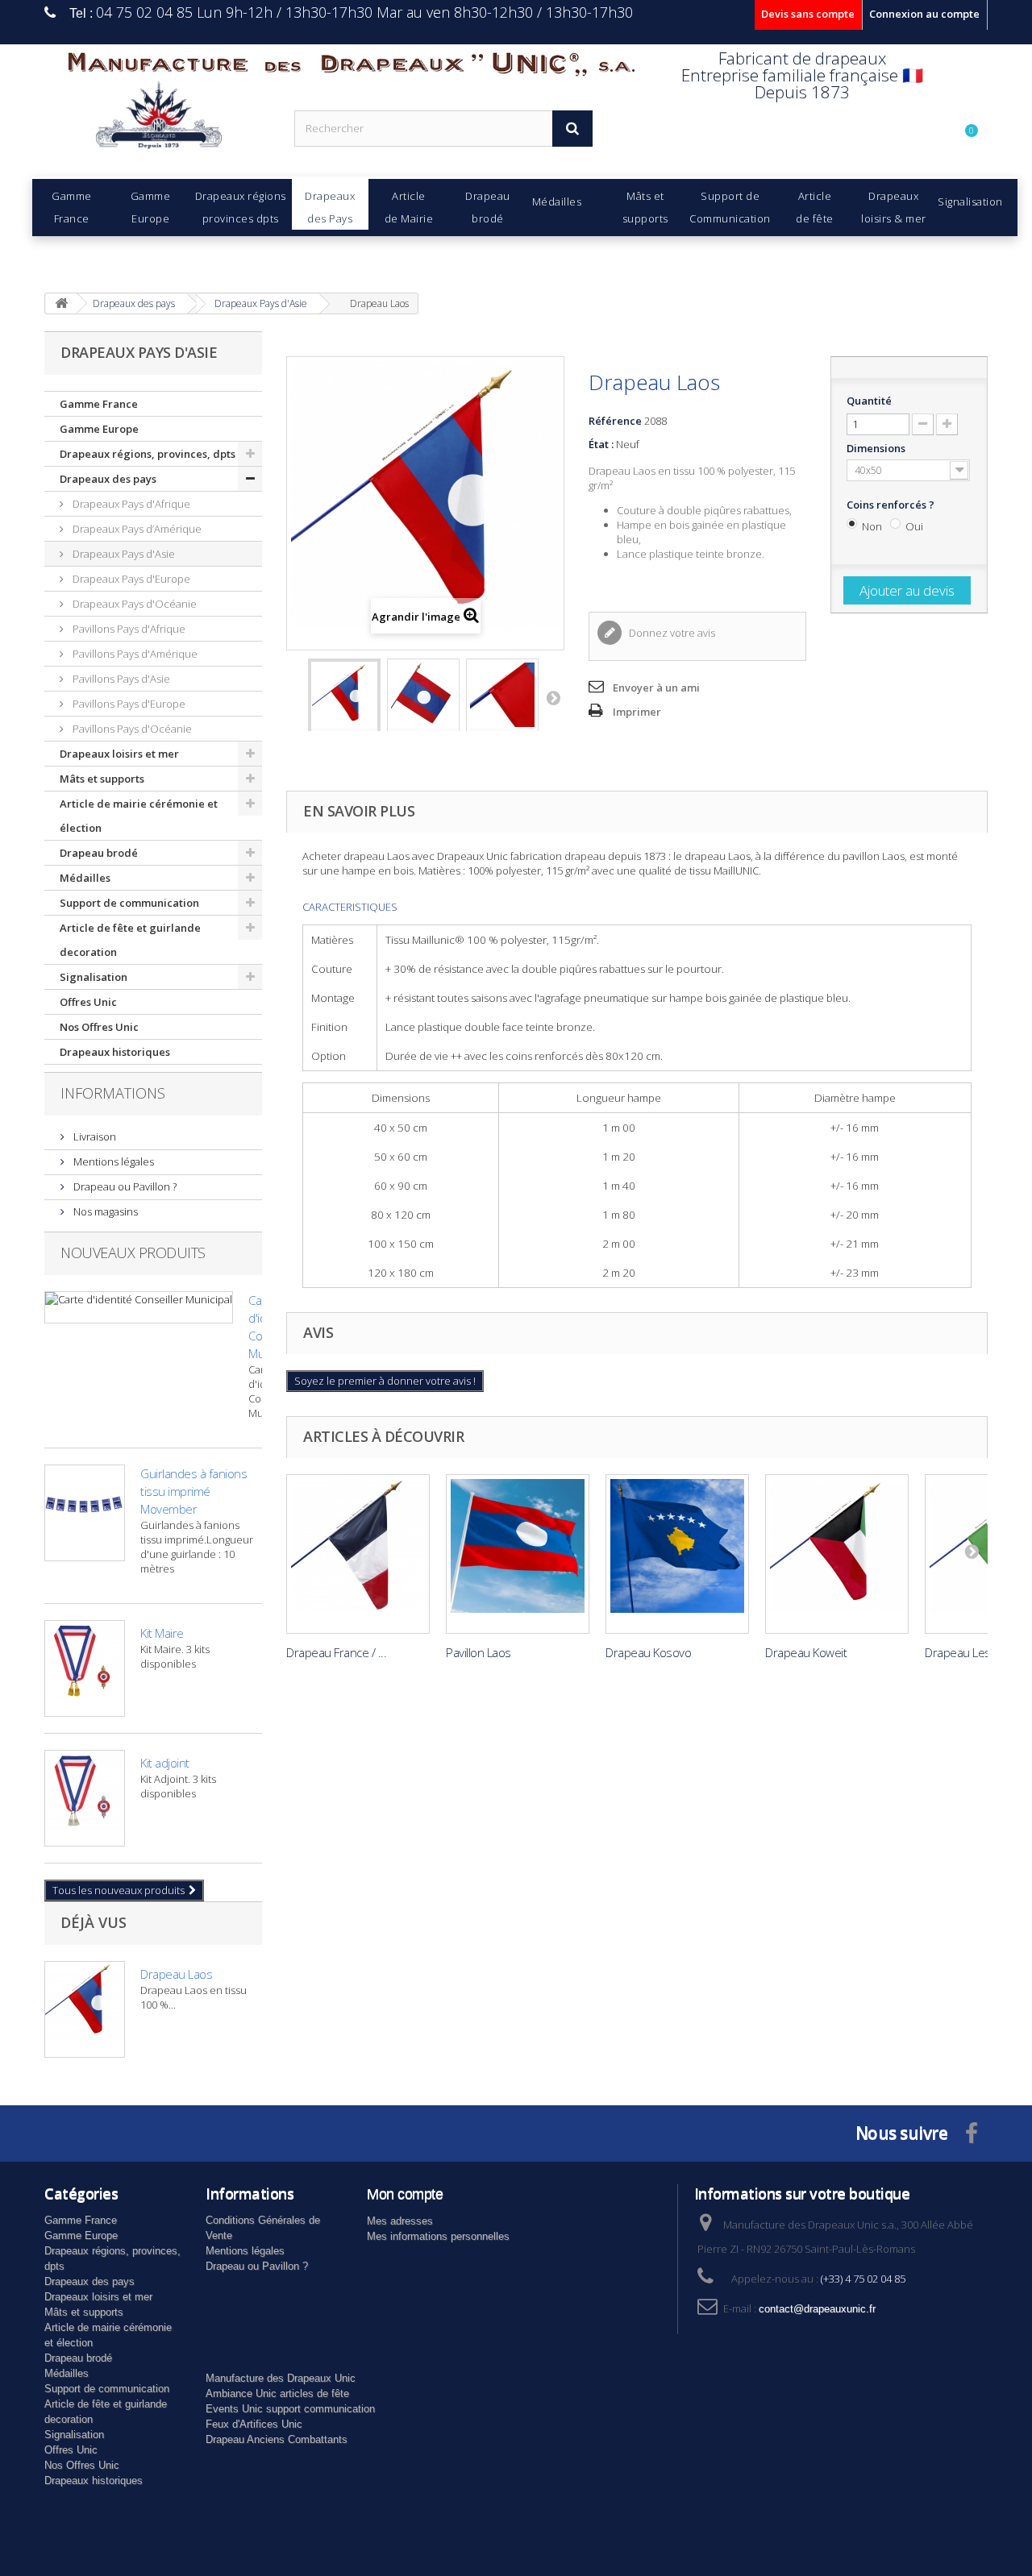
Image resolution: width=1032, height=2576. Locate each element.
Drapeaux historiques (115, 1052)
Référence (615, 421)
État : (601, 444)
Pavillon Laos (479, 1652)
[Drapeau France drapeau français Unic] (358, 1554)
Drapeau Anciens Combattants (277, 2439)
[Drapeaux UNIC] (157, 120)
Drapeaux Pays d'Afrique (130, 504)
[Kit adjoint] (85, 1798)
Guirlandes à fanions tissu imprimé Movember (193, 1491)
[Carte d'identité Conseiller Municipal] (139, 1307)
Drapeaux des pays (108, 479)
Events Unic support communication (290, 2409)
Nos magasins (104, 1211)
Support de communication (129, 903)
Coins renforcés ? (892, 505)
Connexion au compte (924, 14)
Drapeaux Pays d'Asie (123, 554)
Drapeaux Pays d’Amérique (136, 529)
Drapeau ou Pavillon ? (124, 1186)
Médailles (85, 878)
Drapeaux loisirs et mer (119, 754)
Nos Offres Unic (99, 1027)
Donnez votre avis (671, 633)
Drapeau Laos (176, 1974)
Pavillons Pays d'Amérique (134, 654)
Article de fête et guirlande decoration (130, 940)
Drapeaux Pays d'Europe (130, 579)
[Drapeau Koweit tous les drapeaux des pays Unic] (837, 1554)
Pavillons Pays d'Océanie (131, 729)
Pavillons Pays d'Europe (128, 704)
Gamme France (99, 404)
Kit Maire (162, 1633)
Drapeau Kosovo (648, 1652)
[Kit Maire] (85, 1668)
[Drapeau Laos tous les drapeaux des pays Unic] (344, 703)
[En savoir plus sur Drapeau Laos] (85, 2009)
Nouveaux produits (133, 1253)
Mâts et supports (102, 779)
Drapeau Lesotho (970, 1652)
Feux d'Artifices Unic (254, 2424)
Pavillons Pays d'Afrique (128, 629)
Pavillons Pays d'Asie (120, 679)
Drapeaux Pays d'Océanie (133, 604)
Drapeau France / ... (336, 1652)
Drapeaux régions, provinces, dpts (148, 454)
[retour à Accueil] (61, 303)
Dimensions (877, 448)
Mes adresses (400, 2221)
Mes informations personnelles (438, 2236)
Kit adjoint (165, 1763)
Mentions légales (112, 1161)
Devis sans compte (808, 14)
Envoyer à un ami (656, 688)
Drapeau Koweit (806, 1652)
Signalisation (94, 977)
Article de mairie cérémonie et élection (139, 816)
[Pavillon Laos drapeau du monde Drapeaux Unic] (518, 1554)
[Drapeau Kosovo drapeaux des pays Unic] (677, 1554)
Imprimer (637, 712)
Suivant (553, 697)
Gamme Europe (99, 429)
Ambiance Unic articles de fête (277, 2393)
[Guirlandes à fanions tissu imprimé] (85, 1513)
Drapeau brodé (99, 853)
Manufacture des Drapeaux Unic (281, 2378)
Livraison (94, 1136)
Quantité (869, 401)
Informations (113, 1093)
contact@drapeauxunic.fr (817, 2309)
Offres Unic (88, 1002)
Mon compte (405, 2194)
